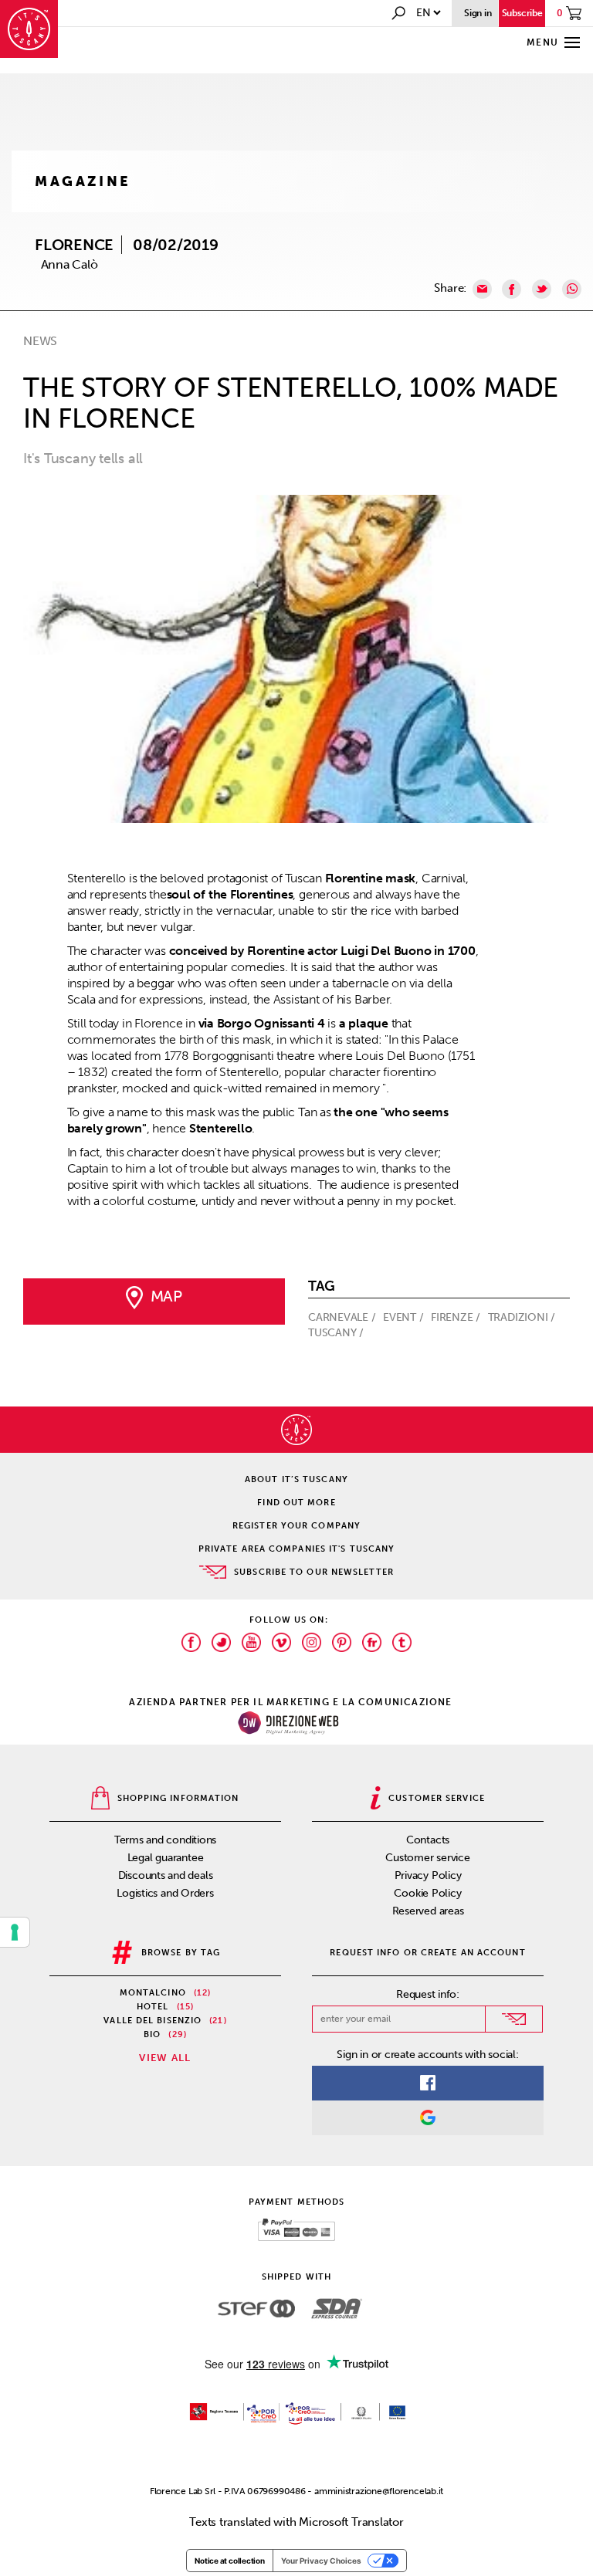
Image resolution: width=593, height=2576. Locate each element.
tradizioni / (523, 1317)
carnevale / (343, 1317)
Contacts (428, 1840)
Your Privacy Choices (321, 2561)
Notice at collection (230, 2561)
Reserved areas (428, 1911)
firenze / (457, 1317)
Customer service (427, 1858)
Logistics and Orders (165, 1893)
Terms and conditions (166, 1840)
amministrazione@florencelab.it (379, 2491)
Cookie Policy (427, 1893)
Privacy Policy (428, 1875)
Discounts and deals (166, 1875)
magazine (83, 181)
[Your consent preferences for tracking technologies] (15, 1932)
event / (405, 1317)
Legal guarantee (166, 1858)
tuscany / (337, 1333)
